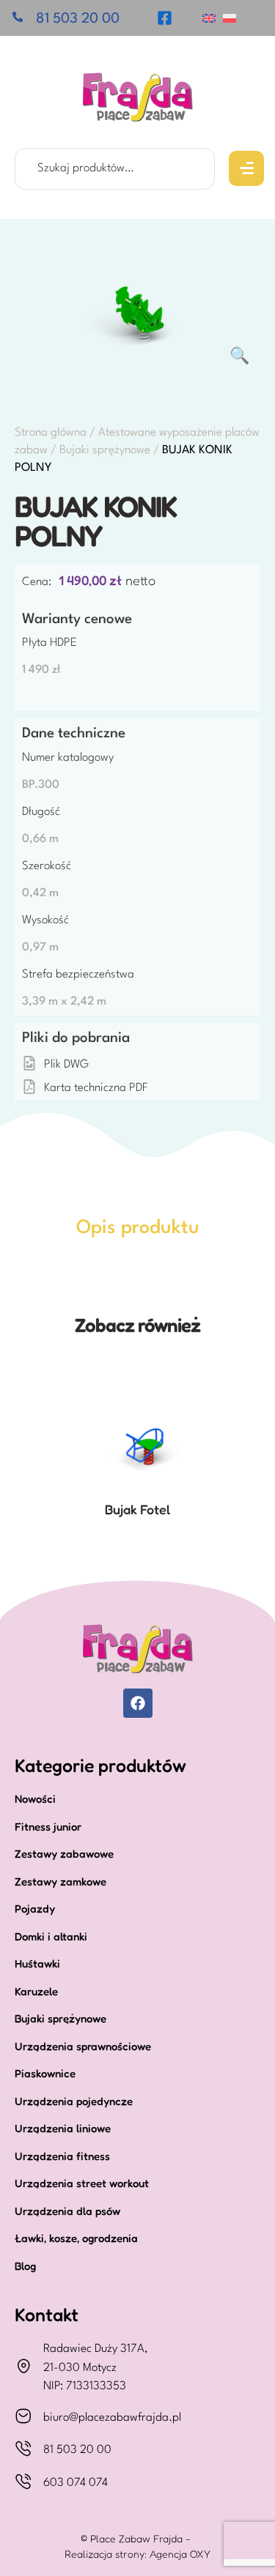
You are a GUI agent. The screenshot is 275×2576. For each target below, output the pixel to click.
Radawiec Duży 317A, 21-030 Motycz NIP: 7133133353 (96, 2368)
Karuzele (36, 1991)
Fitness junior (48, 1827)
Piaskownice (45, 2073)
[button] (246, 168)
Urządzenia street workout (82, 2183)
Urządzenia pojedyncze (74, 2101)
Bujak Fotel (137, 1509)
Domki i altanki (51, 1936)
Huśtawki (37, 1963)
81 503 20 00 (77, 2450)
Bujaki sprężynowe (105, 450)
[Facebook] (138, 1703)
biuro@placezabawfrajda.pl (112, 2418)
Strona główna (51, 433)
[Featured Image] (137, 1435)
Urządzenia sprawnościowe (83, 2046)
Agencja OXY (180, 2554)
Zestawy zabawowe (64, 1854)
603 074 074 (76, 2483)
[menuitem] (209, 18)
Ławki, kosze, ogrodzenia (76, 2238)
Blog (25, 2266)
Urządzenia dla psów (67, 2211)
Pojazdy (35, 1909)
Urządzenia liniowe (63, 2128)
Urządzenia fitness (62, 2156)
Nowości (35, 1799)
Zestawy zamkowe (60, 1881)
